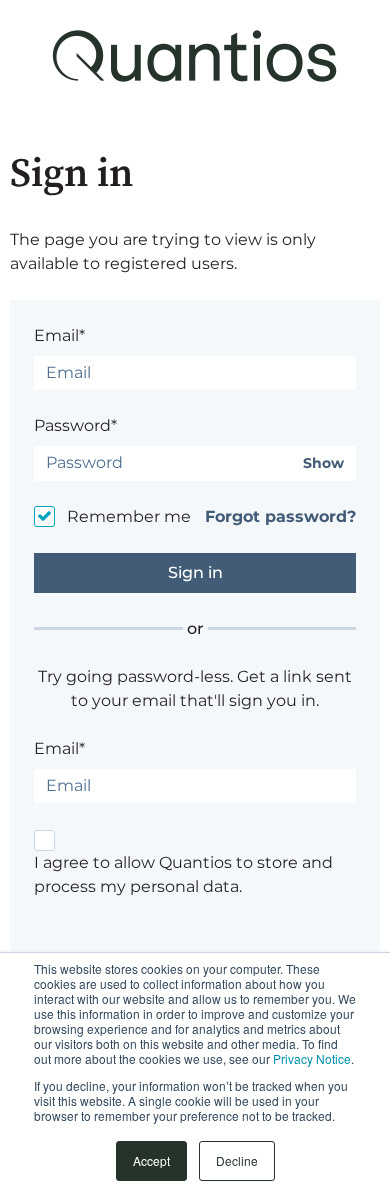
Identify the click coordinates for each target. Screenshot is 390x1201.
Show (323, 463)
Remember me (129, 516)
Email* (59, 335)
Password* (75, 425)
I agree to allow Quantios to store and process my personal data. (183, 874)
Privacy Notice (312, 1058)
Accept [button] (151, 1160)
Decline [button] (237, 1160)
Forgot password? (280, 516)
